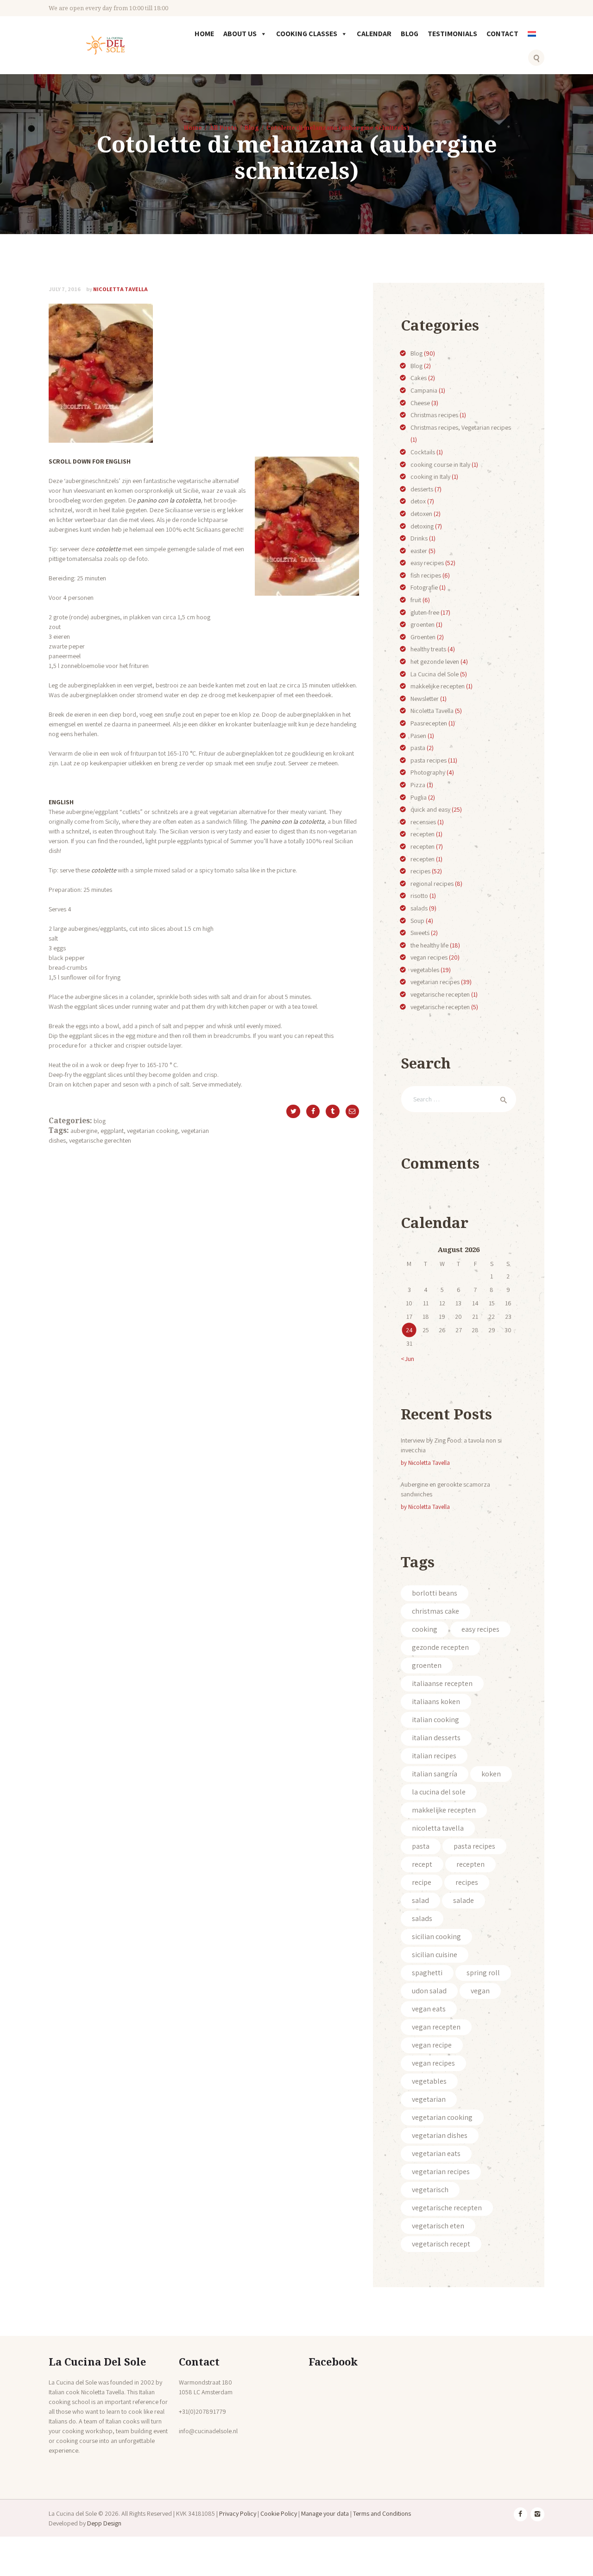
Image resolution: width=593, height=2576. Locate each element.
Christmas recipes (434, 415)
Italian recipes (434, 1756)
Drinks (419, 538)
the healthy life (429, 945)
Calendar (374, 34)
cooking (425, 1629)
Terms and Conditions (382, 2513)
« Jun (407, 1359)
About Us (240, 34)
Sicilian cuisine (435, 1955)
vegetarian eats (436, 2153)
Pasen (418, 736)
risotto (419, 896)
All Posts (223, 127)
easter (419, 551)
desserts (422, 489)
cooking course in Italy (440, 464)
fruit (416, 600)
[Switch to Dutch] (534, 40)
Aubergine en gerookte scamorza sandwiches (445, 1489)
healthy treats (428, 649)
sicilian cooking (436, 1937)
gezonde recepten (440, 1647)
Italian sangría (435, 1774)
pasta (418, 748)
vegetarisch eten (438, 2226)
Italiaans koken (436, 1701)
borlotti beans (435, 1593)
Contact (502, 34)
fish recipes (426, 575)
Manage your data (325, 2513)
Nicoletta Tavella (117, 289)
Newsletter (425, 699)
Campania (424, 390)
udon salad (429, 1991)
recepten (423, 834)
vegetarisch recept (441, 2244)
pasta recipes (429, 760)
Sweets (420, 933)
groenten (423, 624)
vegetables (425, 970)
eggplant (112, 1131)
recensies (423, 822)
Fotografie (424, 587)
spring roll (483, 1973)
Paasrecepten (429, 723)
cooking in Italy (430, 477)
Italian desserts (436, 1738)
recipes (420, 871)
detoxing (422, 526)
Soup (417, 921)
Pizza (418, 785)
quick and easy (430, 809)
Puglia (419, 797)
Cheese (420, 403)
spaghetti (427, 1973)
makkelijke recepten (438, 686)
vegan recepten (436, 2027)
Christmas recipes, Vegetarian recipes (461, 427)
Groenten (423, 637)
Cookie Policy (279, 2513)
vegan (480, 1991)
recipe (422, 1882)
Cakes (419, 378)
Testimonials (452, 34)
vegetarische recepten (440, 994)
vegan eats (429, 2009)
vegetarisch (430, 2190)
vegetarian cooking (152, 1131)
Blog (410, 34)
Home (204, 34)
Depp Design (104, 2523)
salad (420, 1900)
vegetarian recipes (435, 982)
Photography (428, 772)
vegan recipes (429, 957)
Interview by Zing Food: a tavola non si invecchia (451, 1445)
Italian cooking (435, 1720)
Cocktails (423, 452)
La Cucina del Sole (435, 674)
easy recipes (427, 563)
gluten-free (425, 612)
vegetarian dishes (440, 2135)
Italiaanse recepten (442, 1683)
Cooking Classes (307, 34)
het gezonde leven (435, 661)
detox (418, 501)
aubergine (84, 1131)
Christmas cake (435, 1611)
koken (491, 1774)
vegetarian (429, 2099)
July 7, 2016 (65, 289)
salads (419, 908)
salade (464, 1900)
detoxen (421, 514)
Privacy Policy (238, 2513)
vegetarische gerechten (100, 1140)
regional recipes (432, 884)
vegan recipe (432, 2045)
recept (422, 1864)
